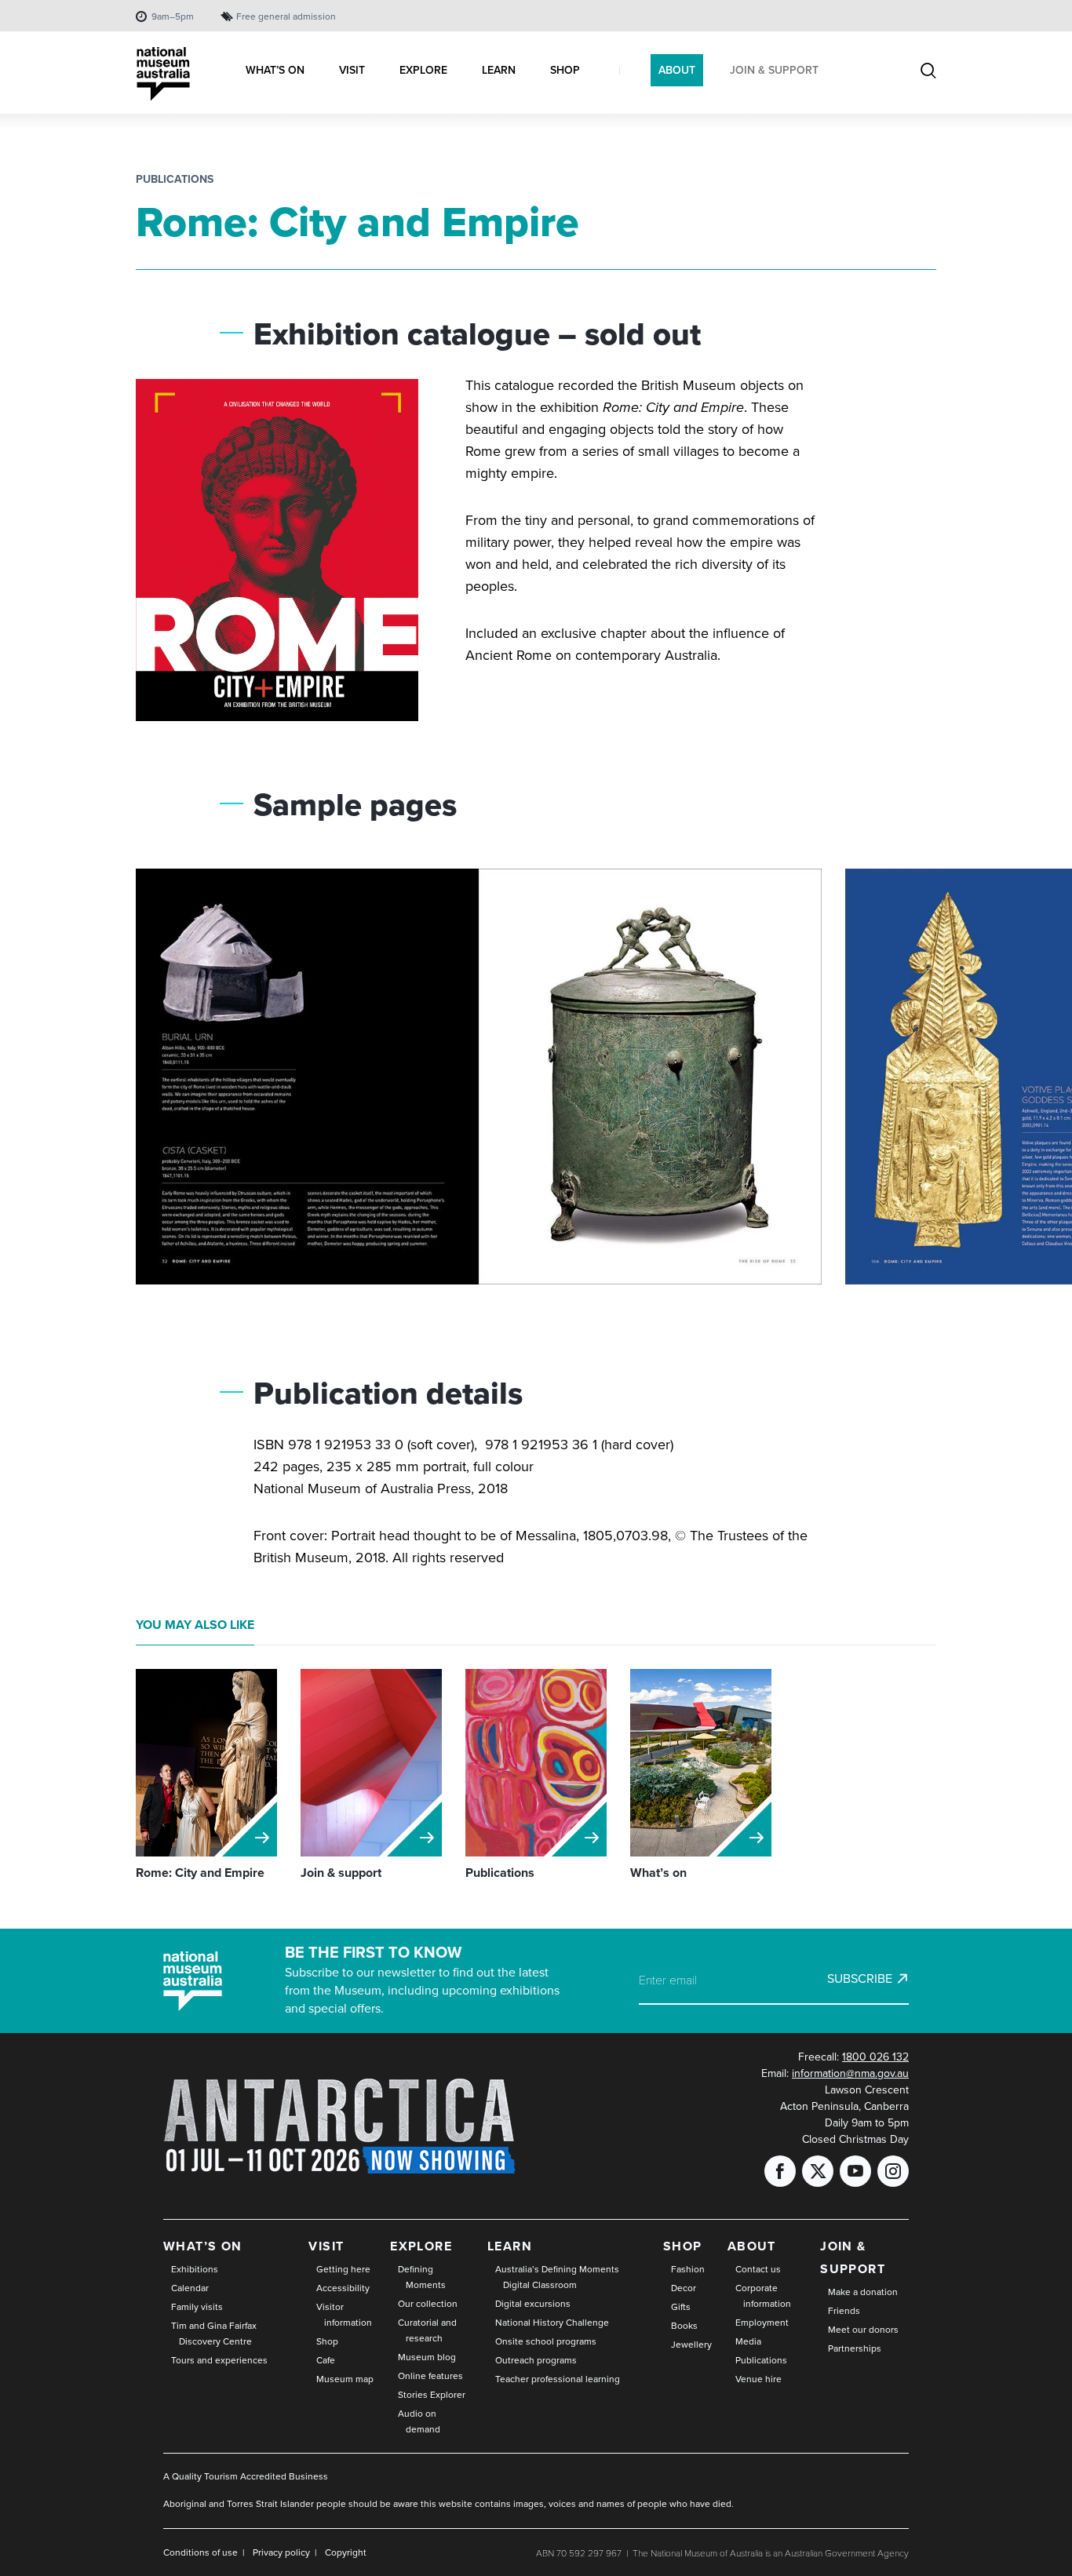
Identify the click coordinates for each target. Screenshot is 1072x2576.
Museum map (345, 2379)
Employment (762, 2323)
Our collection (428, 2304)
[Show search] (928, 72)
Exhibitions (195, 2269)
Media (748, 2341)
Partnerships (855, 2348)
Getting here (343, 2269)
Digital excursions (533, 2304)
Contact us (758, 2269)
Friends (844, 2311)
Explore (421, 2246)
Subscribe (860, 1979)
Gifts (681, 2307)
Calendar (190, 2288)
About (752, 2246)
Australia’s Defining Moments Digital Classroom (557, 2277)
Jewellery (691, 2345)
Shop (327, 2341)
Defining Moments (422, 2277)
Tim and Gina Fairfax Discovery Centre (214, 2334)
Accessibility (343, 2288)
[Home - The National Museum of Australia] (163, 74)
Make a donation (863, 2292)
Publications (175, 179)
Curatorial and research (427, 2330)
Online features (430, 2376)
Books (684, 2326)
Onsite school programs (546, 2341)
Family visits (197, 2307)
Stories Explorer (432, 2395)
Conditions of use (201, 2552)
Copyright (346, 2552)
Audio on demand (419, 2421)
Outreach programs (536, 2360)
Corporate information (763, 2296)
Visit (326, 2246)
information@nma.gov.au (850, 2073)
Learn (510, 2246)
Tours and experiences (219, 2360)
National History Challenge (552, 2323)
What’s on (203, 2246)
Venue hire (758, 2379)
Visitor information (344, 2315)
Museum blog (427, 2357)
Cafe (326, 2360)
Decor (684, 2288)
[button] (479, 1083)
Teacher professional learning (558, 2379)
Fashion (688, 2269)
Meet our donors (863, 2330)
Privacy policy (281, 2552)
